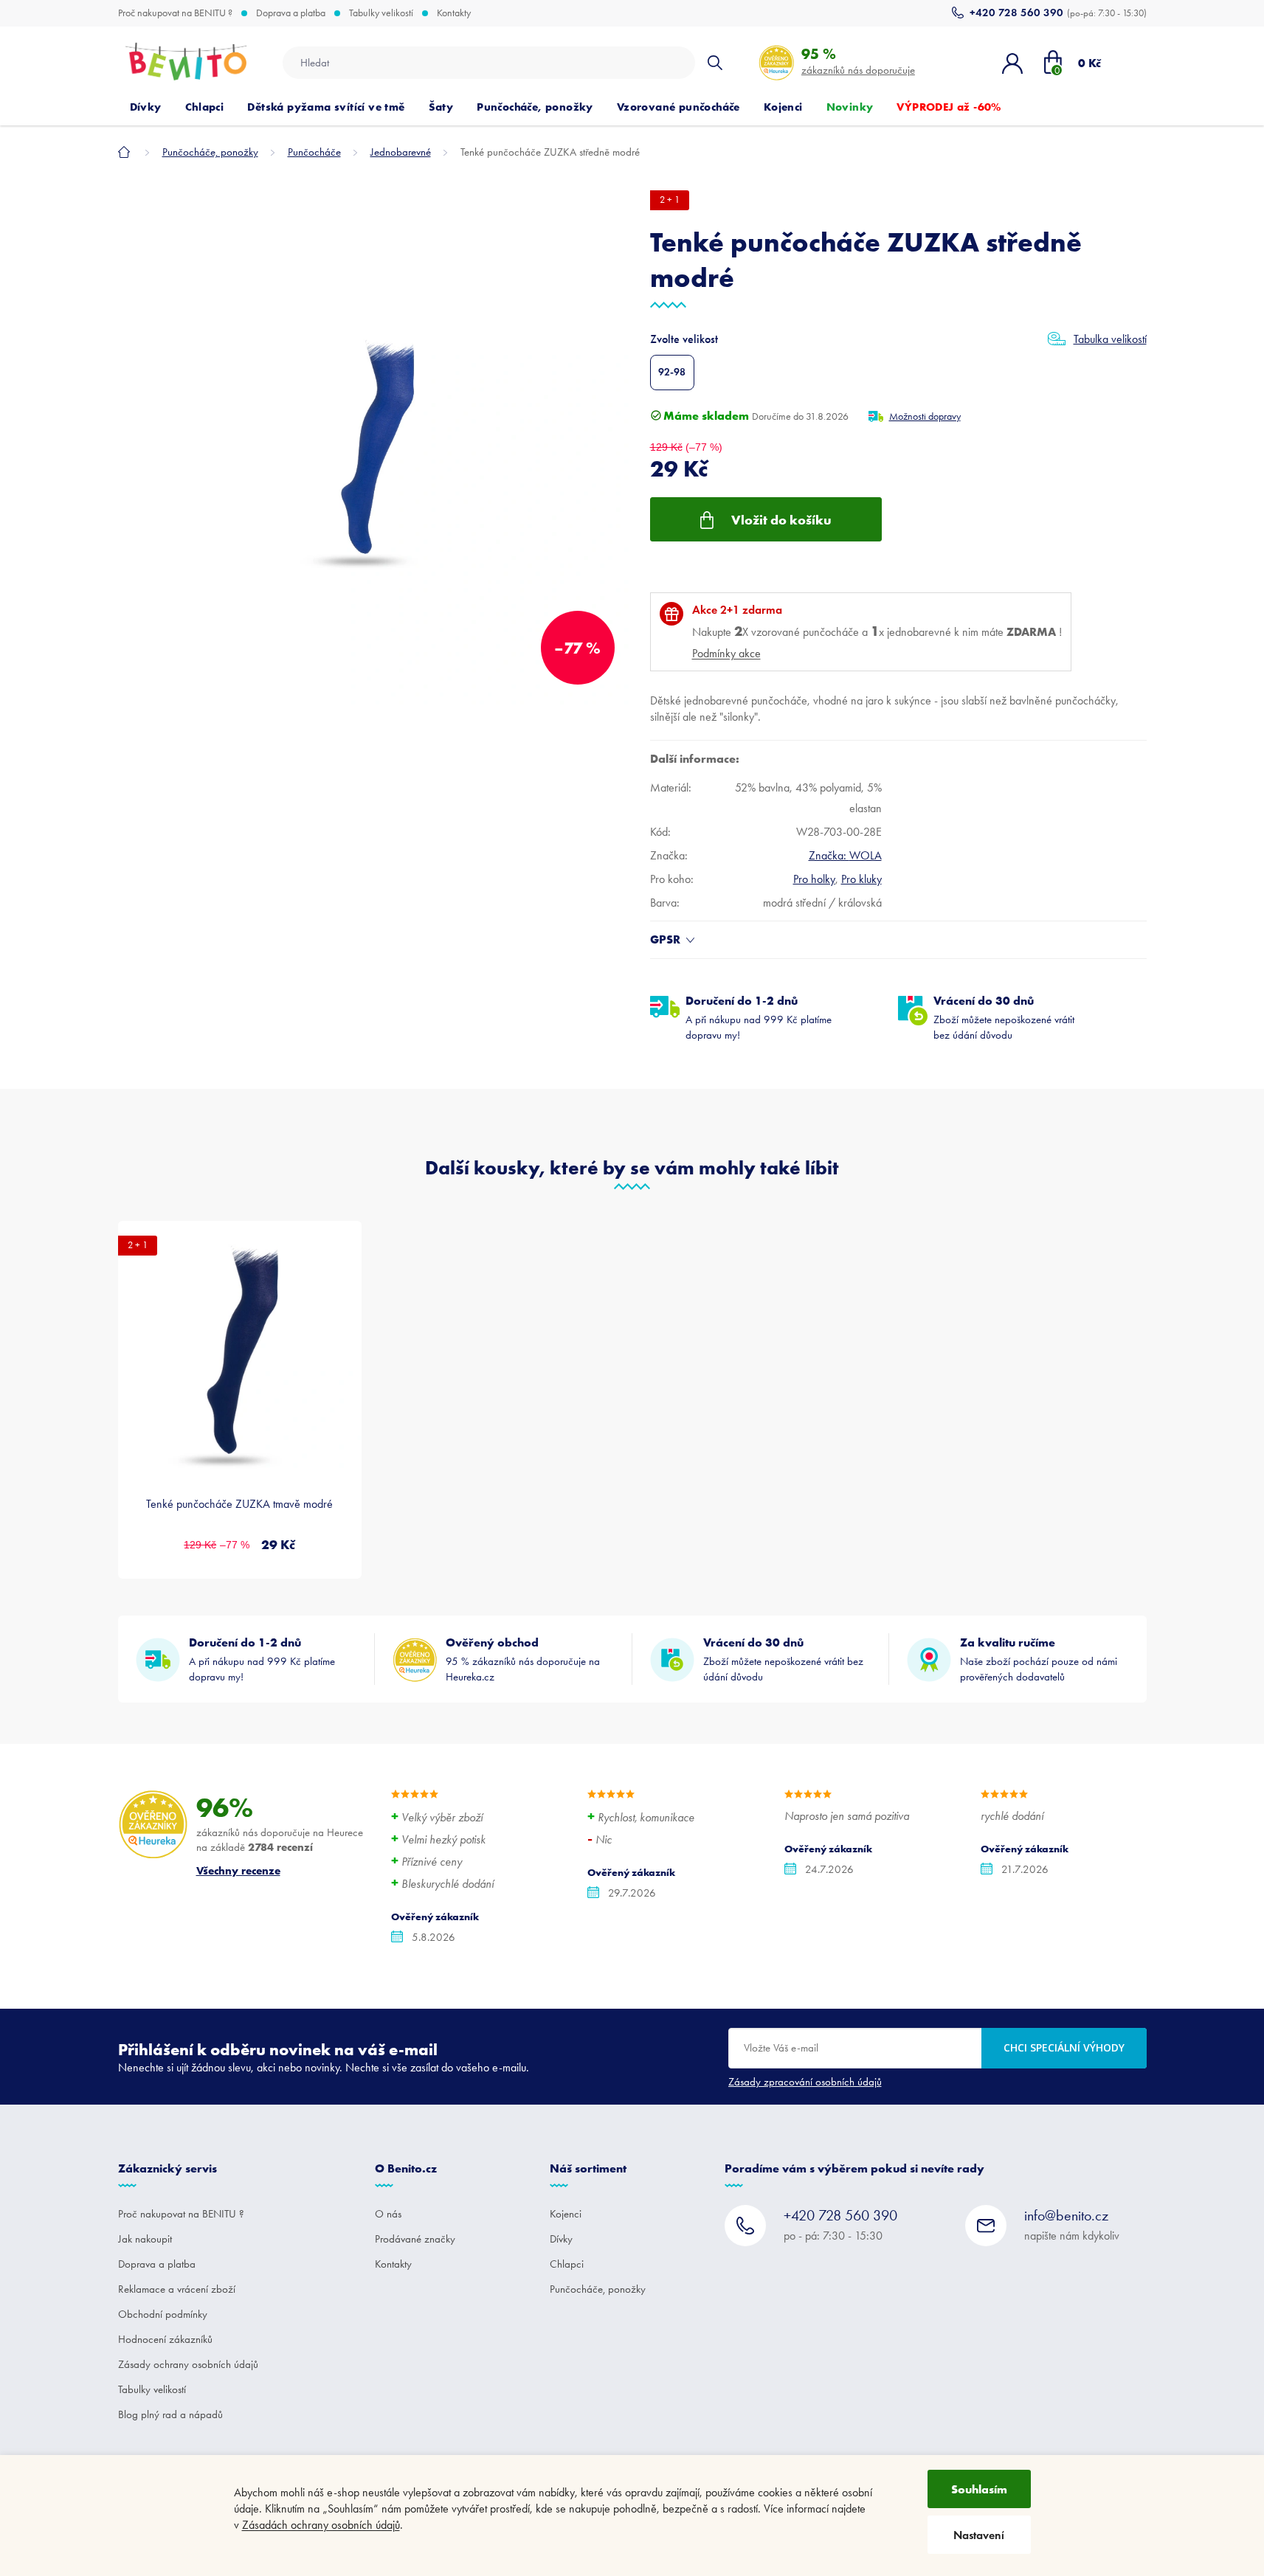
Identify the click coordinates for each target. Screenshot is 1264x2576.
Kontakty (454, 13)
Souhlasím (979, 2489)
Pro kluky (861, 879)
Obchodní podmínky (163, 2314)
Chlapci (567, 2264)
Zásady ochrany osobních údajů (188, 2364)
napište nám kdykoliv (1072, 2224)
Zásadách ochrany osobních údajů (321, 2525)
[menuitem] (146, 107)
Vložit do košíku (781, 520)
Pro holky (814, 879)
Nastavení (979, 2535)
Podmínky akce (726, 653)
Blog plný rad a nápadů (170, 2414)
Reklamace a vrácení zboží (177, 2289)
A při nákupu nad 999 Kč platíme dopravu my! (759, 1017)
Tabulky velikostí (381, 13)
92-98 (672, 372)
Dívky (561, 2239)
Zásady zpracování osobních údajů (805, 2082)
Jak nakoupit (145, 2239)
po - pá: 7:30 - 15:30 (840, 2224)
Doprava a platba (291, 13)
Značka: (845, 855)
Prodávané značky (415, 2239)
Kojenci (566, 2214)
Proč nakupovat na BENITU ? (175, 13)
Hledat (715, 63)
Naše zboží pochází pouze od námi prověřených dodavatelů (1039, 1659)
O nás (388, 2214)
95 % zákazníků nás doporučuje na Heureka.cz (523, 1659)
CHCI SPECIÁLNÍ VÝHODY (1064, 2047)
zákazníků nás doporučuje (858, 61)
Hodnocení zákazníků (165, 2339)
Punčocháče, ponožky (598, 2289)
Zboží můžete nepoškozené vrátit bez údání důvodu (1004, 1017)
